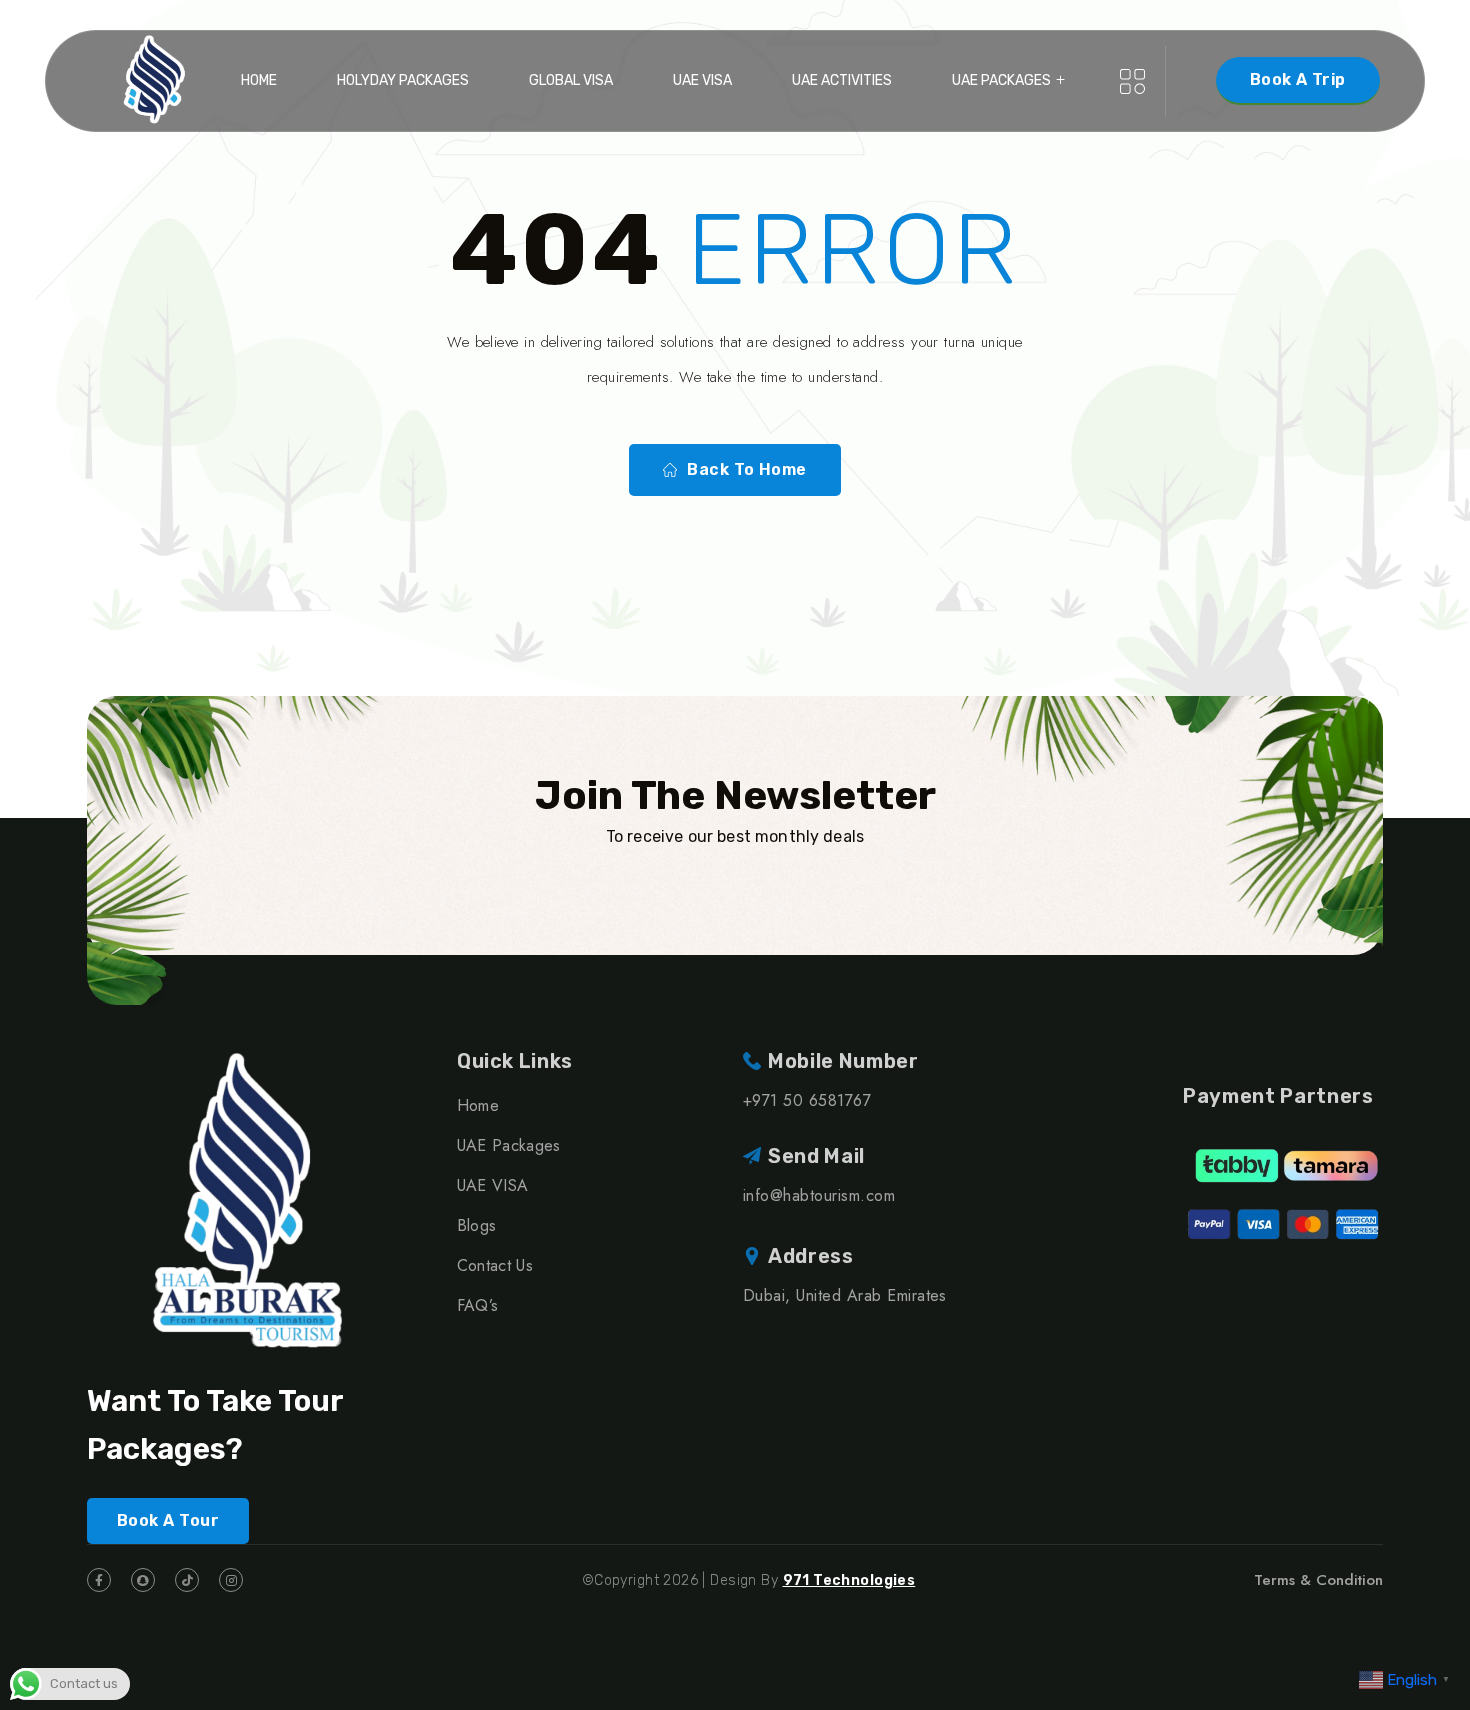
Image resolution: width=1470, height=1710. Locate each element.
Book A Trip (1298, 79)
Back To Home (747, 469)
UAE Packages (1001, 80)
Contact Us (495, 1265)
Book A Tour (168, 1520)
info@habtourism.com (819, 1195)
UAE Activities (842, 80)
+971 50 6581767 (807, 1100)
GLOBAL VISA (571, 80)
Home (259, 80)
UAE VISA (702, 80)
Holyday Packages (403, 80)
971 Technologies (849, 1580)
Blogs (477, 1225)
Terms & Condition (1318, 1580)
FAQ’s (478, 1305)
